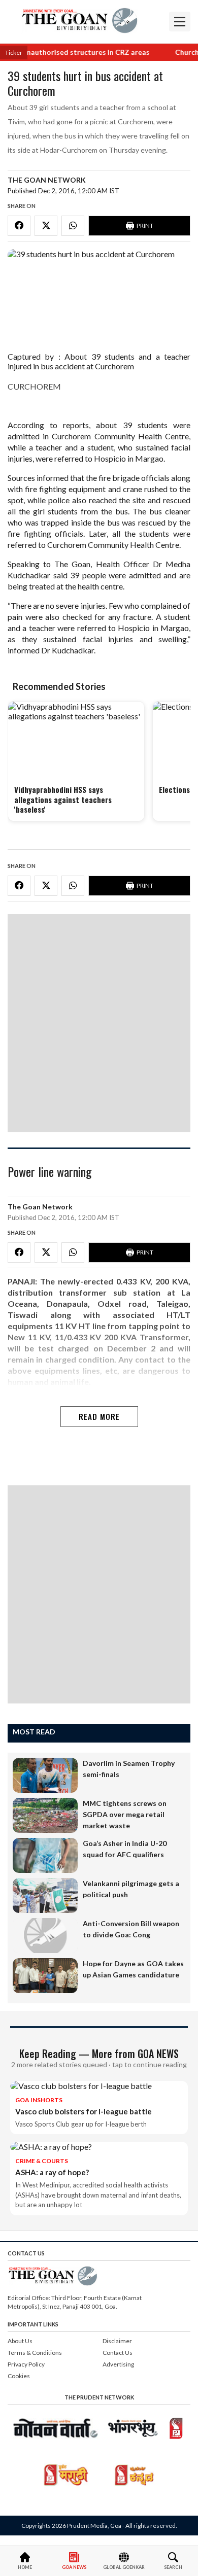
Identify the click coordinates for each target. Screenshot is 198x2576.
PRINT (145, 225)
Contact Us (118, 2353)
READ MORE (99, 1416)
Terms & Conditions (35, 2353)
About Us (20, 2341)
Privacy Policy (26, 2364)
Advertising (118, 2364)
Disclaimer (117, 2341)
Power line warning (49, 1172)
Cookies (19, 2376)
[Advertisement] (99, 1023)
